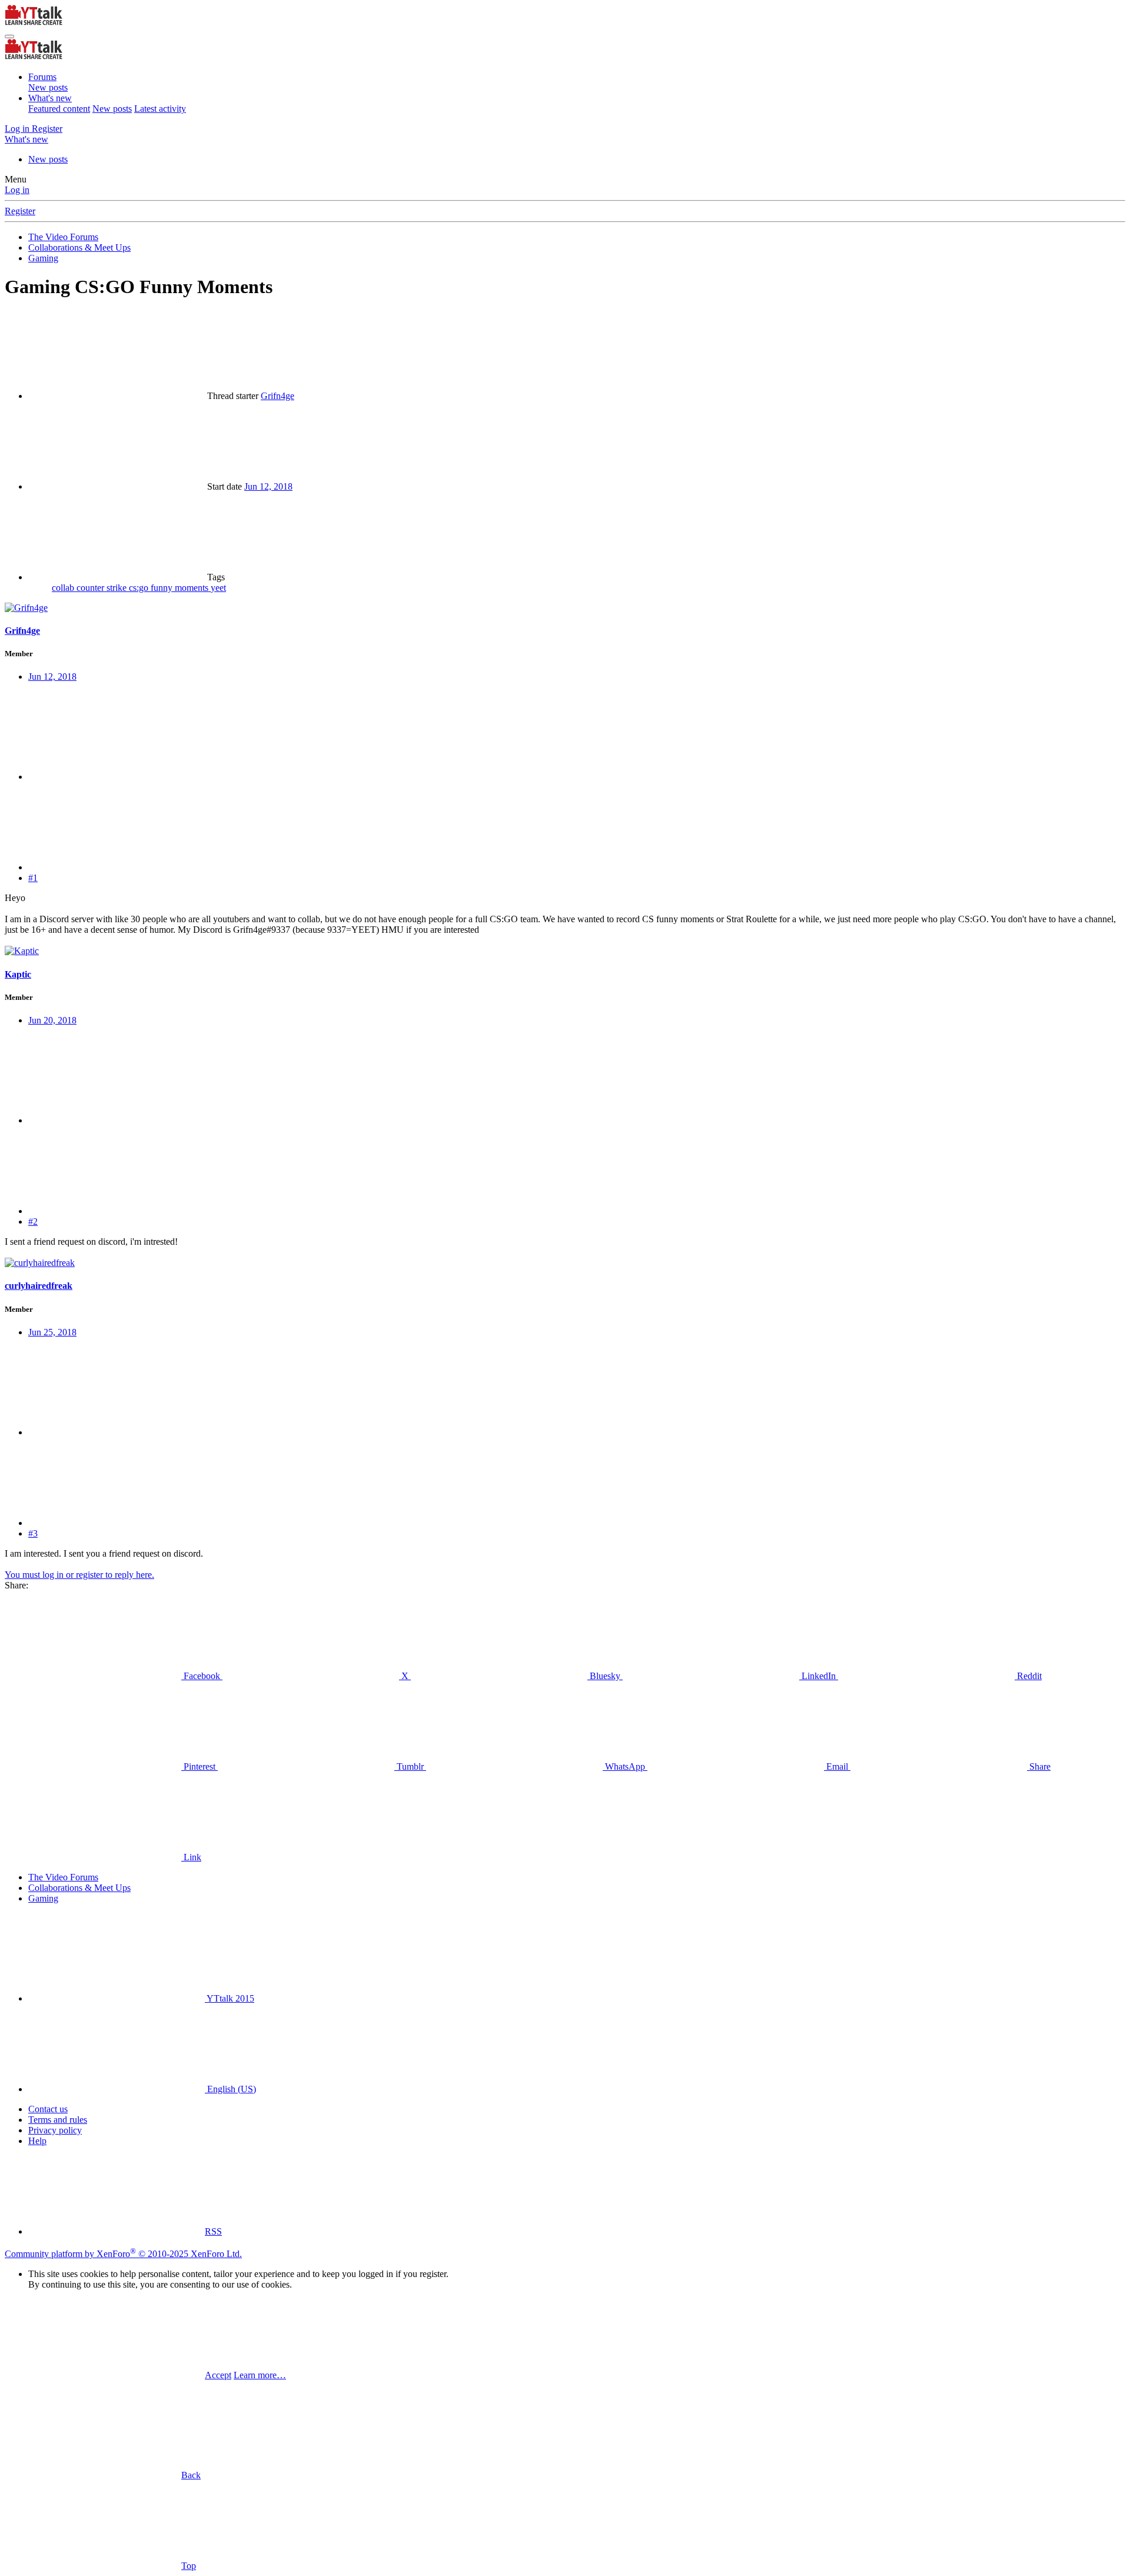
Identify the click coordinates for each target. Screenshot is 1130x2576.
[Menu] (9, 36)
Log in (17, 190)
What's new (50, 98)
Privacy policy (55, 2130)
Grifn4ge (277, 396)
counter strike (103, 588)
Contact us (48, 2109)
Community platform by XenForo (123, 2254)
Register (20, 211)
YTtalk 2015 (230, 1998)
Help (37, 2141)
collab (64, 588)
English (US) (230, 2089)
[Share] (117, 777)
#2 (33, 1221)
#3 (33, 1533)
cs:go (140, 588)
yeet (218, 588)
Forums (42, 77)
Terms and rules (58, 2120)
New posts (48, 87)
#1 (33, 878)
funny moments (181, 588)
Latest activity (160, 109)
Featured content (59, 109)
